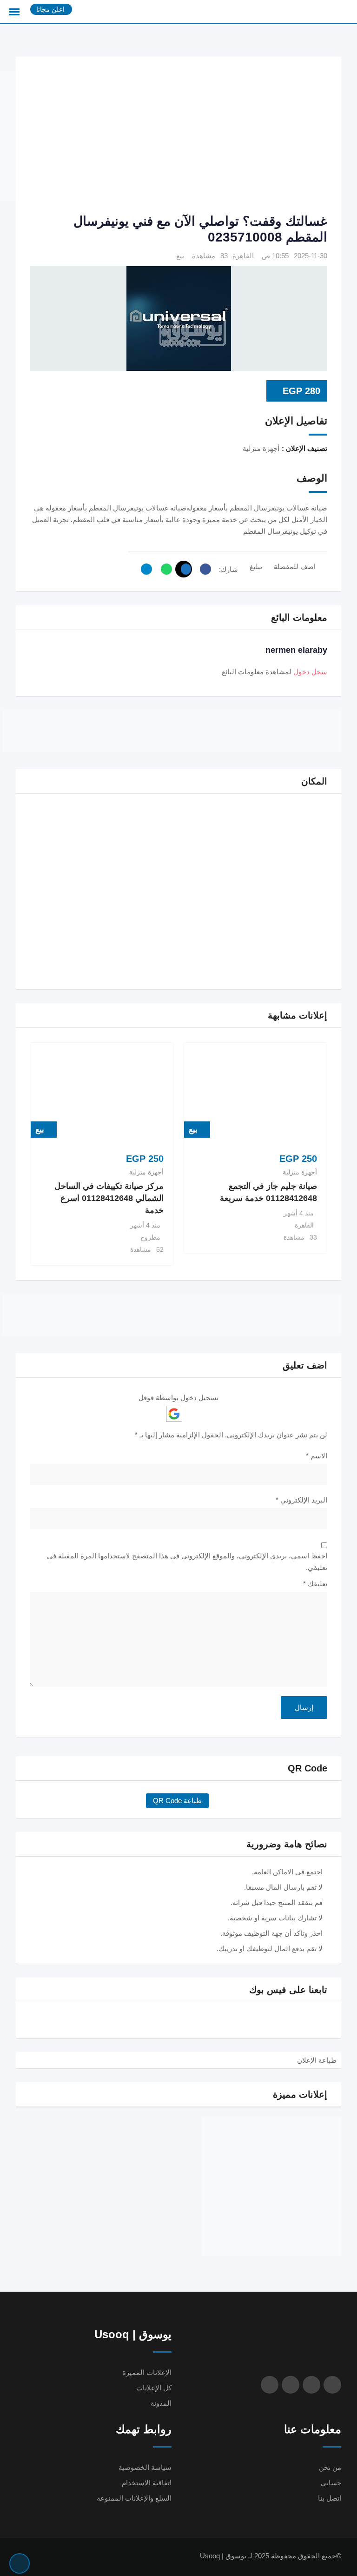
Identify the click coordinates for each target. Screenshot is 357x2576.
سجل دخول (310, 672)
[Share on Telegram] (144, 569)
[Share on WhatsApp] (164, 569)
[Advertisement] (164, 136)
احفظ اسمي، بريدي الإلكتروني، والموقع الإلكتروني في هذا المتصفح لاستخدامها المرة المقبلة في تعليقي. (187, 1562)
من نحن (330, 2467)
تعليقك (315, 1584)
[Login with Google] (174, 1414)
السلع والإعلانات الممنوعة (134, 2498)
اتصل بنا (330, 2498)
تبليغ (256, 567)
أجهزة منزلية (300, 1172)
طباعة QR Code (177, 1801)
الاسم (317, 1456)
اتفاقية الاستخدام (147, 2483)
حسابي (331, 2483)
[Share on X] (184, 569)
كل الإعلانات (154, 2388)
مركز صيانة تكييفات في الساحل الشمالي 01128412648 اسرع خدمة (109, 1198)
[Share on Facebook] (203, 569)
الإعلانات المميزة (147, 2372)
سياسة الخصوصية (145, 2467)
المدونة (161, 2403)
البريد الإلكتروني (301, 1500)
